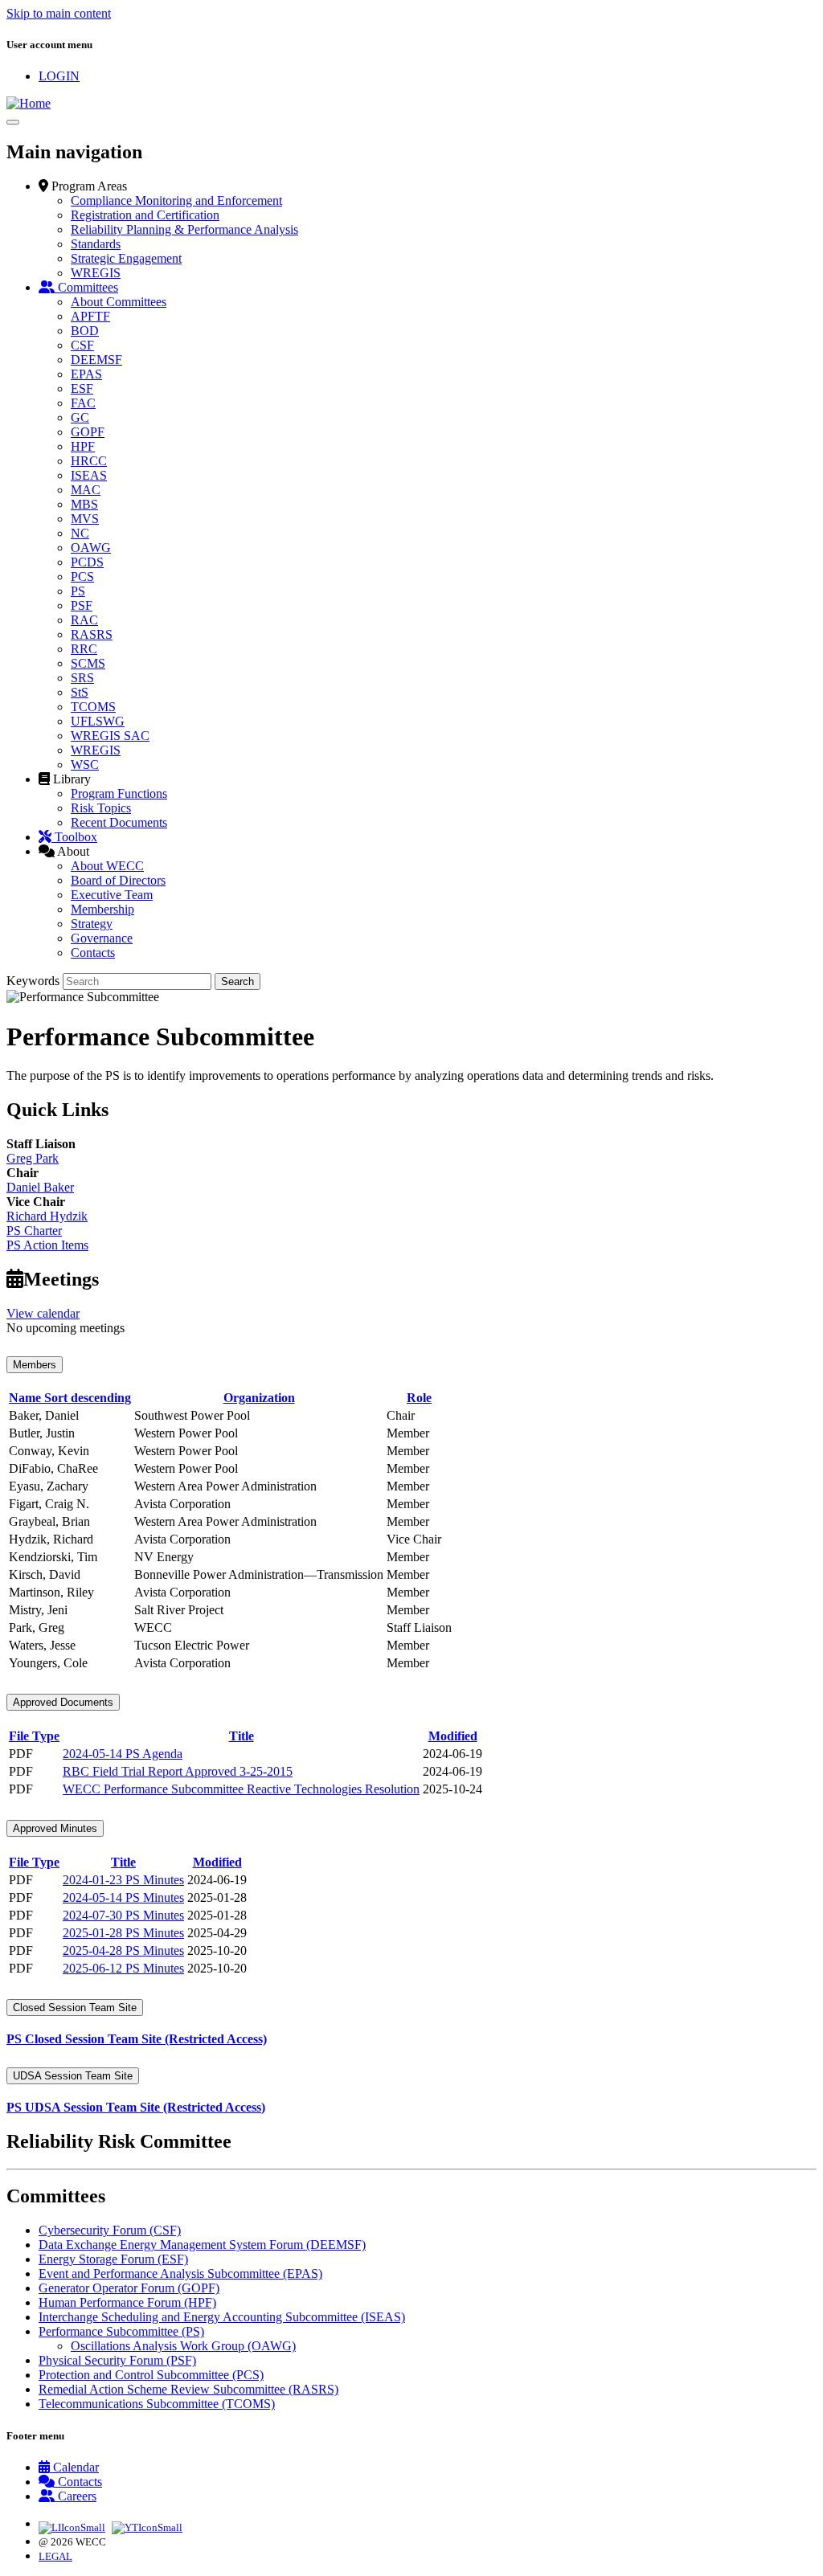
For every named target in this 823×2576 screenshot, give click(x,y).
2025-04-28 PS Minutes (123, 1950)
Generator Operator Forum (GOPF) (129, 2288)
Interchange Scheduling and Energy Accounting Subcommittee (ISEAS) (222, 2317)
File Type (34, 1736)
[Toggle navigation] (13, 122)
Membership (102, 909)
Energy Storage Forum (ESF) (113, 2259)
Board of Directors (118, 880)
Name (70, 1398)
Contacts (93, 953)
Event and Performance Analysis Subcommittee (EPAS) (180, 2273)
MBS (84, 504)
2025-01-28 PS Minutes (123, 1933)
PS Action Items (47, 1245)
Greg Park (33, 1158)
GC (80, 417)
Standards (96, 244)
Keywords (33, 981)
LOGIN (59, 76)
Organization (259, 1398)
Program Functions (119, 793)
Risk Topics (101, 808)
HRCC (89, 461)
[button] (83, 186)
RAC (84, 620)
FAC (83, 403)
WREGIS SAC (110, 736)
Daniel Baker (40, 1187)
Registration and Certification (145, 215)
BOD (85, 331)
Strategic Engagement (126, 258)
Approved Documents (63, 1702)
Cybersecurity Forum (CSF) (110, 2230)
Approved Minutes (55, 1828)
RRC (84, 649)
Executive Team (112, 895)
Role (419, 1398)
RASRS (92, 634)
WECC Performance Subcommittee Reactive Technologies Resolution (241, 1789)
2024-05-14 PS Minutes (123, 1897)
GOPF (88, 432)
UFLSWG (98, 721)
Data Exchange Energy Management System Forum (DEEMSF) (202, 2245)
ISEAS (89, 475)
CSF (82, 345)
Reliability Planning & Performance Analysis (184, 229)
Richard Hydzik (47, 1216)
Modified (453, 1736)
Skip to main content (59, 13)
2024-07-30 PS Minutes (123, 1915)
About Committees (119, 302)
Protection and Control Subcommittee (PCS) (151, 2375)
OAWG (91, 548)
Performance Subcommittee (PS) (121, 2331)
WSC (85, 765)
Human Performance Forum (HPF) (127, 2302)
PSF (82, 605)
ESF (82, 388)
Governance (102, 938)
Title (242, 1736)
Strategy (92, 924)
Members (35, 1365)
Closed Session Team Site (75, 2008)
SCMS (88, 663)
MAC (86, 490)
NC (80, 533)
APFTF (90, 316)
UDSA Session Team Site (73, 2076)
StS (80, 692)
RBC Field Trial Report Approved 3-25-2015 (178, 1771)
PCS (82, 577)
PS (78, 591)
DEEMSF (96, 360)
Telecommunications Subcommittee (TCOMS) (157, 2404)
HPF (83, 446)
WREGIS (96, 273)
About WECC (107, 866)
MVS (85, 519)
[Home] (29, 103)
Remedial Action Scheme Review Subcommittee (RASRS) (188, 2389)
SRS (82, 678)
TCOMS (93, 707)
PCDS (87, 562)
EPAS (86, 374)
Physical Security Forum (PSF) (117, 2360)
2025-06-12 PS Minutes (123, 1968)
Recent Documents (119, 822)
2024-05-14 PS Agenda (123, 1754)
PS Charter (34, 1231)
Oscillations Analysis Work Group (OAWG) (183, 2346)
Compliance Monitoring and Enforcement (176, 200)
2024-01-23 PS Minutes (123, 1880)
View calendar (43, 1313)
